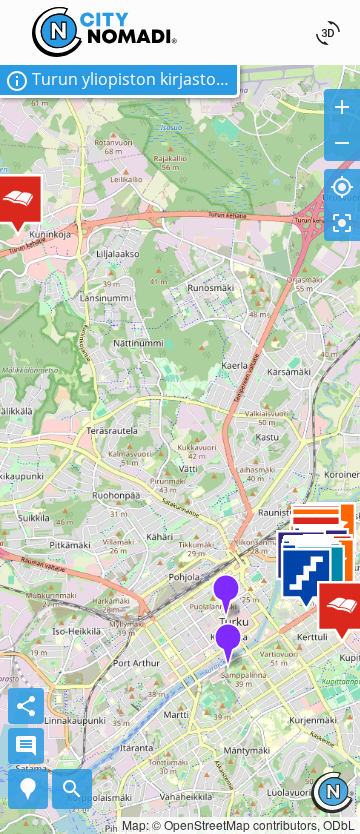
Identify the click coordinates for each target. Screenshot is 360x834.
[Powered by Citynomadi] (332, 807)
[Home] (105, 13)
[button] (120, 81)
